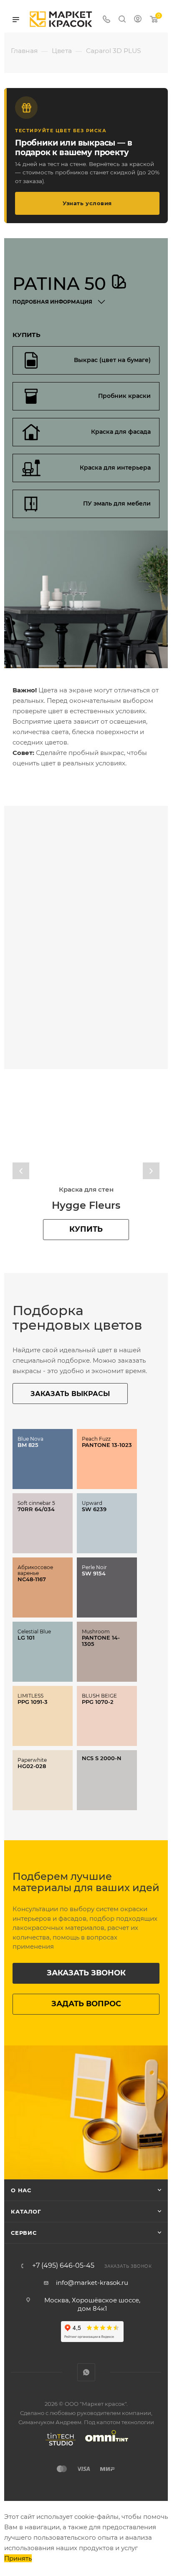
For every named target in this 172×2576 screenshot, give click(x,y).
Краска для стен (86, 1189)
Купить (86, 1229)
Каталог (26, 2211)
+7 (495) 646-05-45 (63, 2266)
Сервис (24, 2233)
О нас (21, 2190)
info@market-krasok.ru (92, 2283)
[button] (21, 1171)
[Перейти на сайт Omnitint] (104, 2445)
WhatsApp (86, 2372)
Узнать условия (87, 203)
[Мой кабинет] (138, 20)
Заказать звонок (86, 1973)
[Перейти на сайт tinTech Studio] (58, 2445)
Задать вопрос (86, 2004)
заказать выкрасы (70, 1394)
